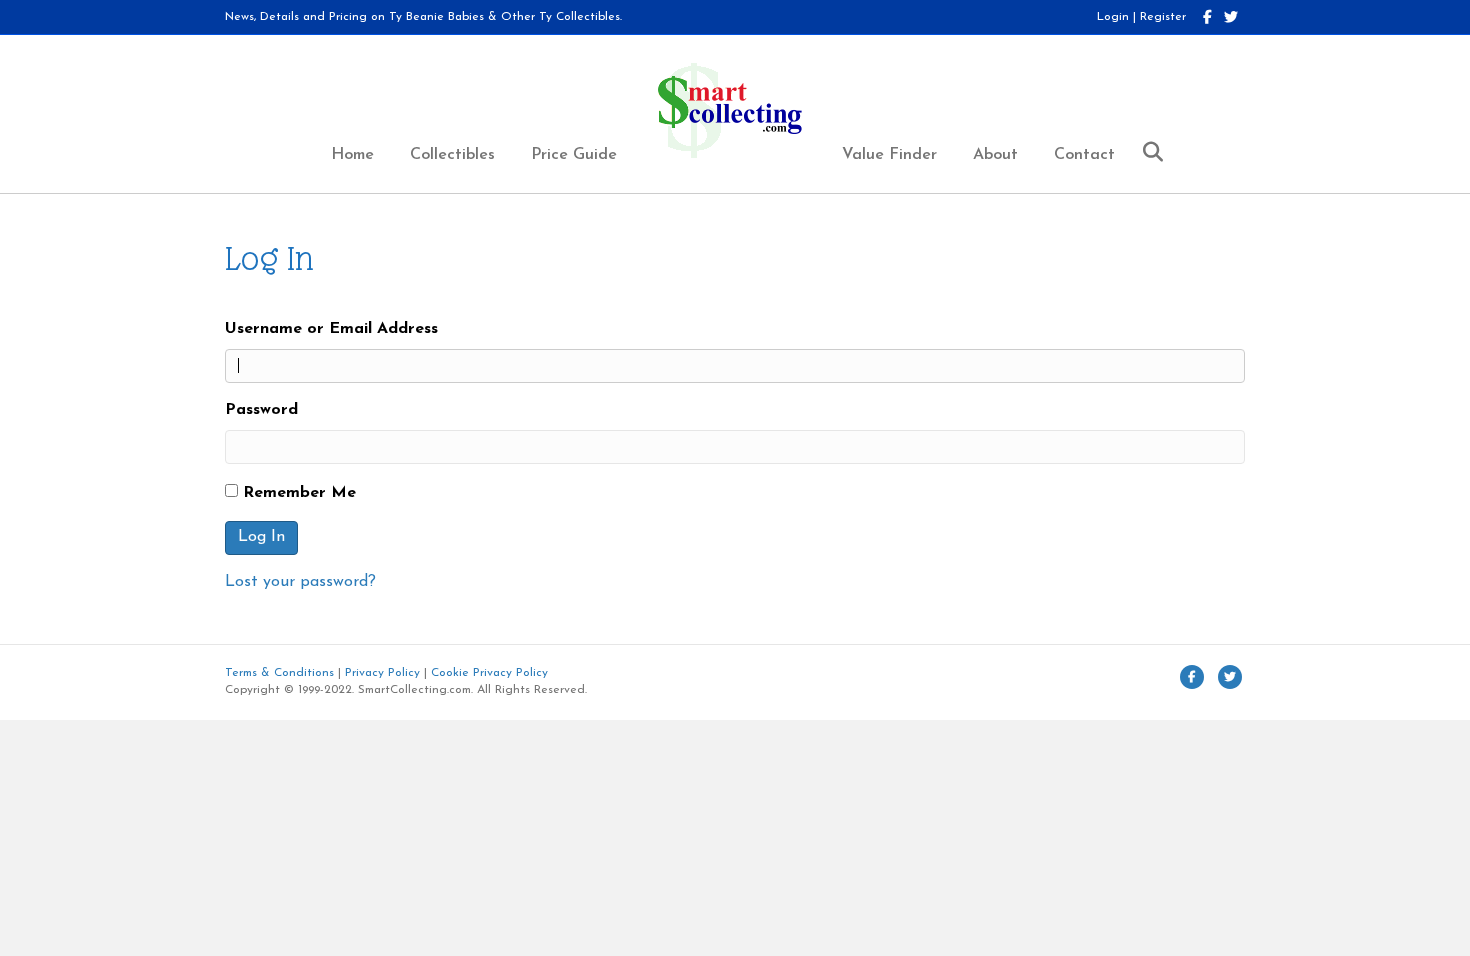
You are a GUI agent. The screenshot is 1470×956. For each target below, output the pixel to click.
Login (1113, 17)
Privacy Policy (382, 673)
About (995, 155)
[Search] (1145, 152)
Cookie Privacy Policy (489, 673)
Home (352, 155)
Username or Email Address (331, 329)
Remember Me (299, 493)
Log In (261, 537)
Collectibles (452, 155)
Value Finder (889, 155)
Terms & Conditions (279, 673)
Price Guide (574, 155)
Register (1163, 17)
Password (261, 410)
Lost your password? (300, 582)
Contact (1084, 155)
